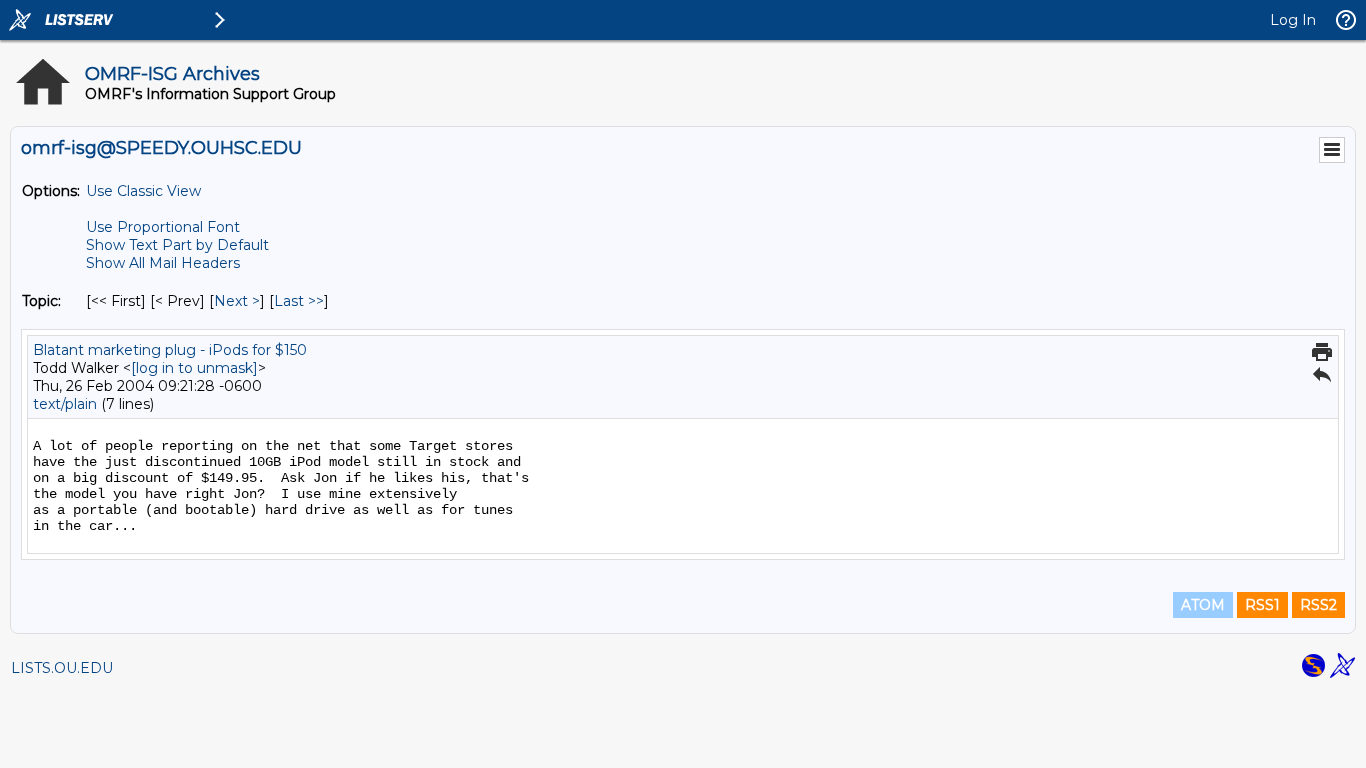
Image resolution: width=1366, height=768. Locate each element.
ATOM (1203, 605)
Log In (1293, 20)
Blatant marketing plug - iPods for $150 (170, 350)
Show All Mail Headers (163, 263)
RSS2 (1318, 605)
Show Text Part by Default (177, 245)
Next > (237, 301)
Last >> (299, 301)
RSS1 (1262, 605)
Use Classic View (143, 191)
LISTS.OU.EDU (62, 668)
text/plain (65, 404)
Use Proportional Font (163, 227)
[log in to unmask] (194, 368)
